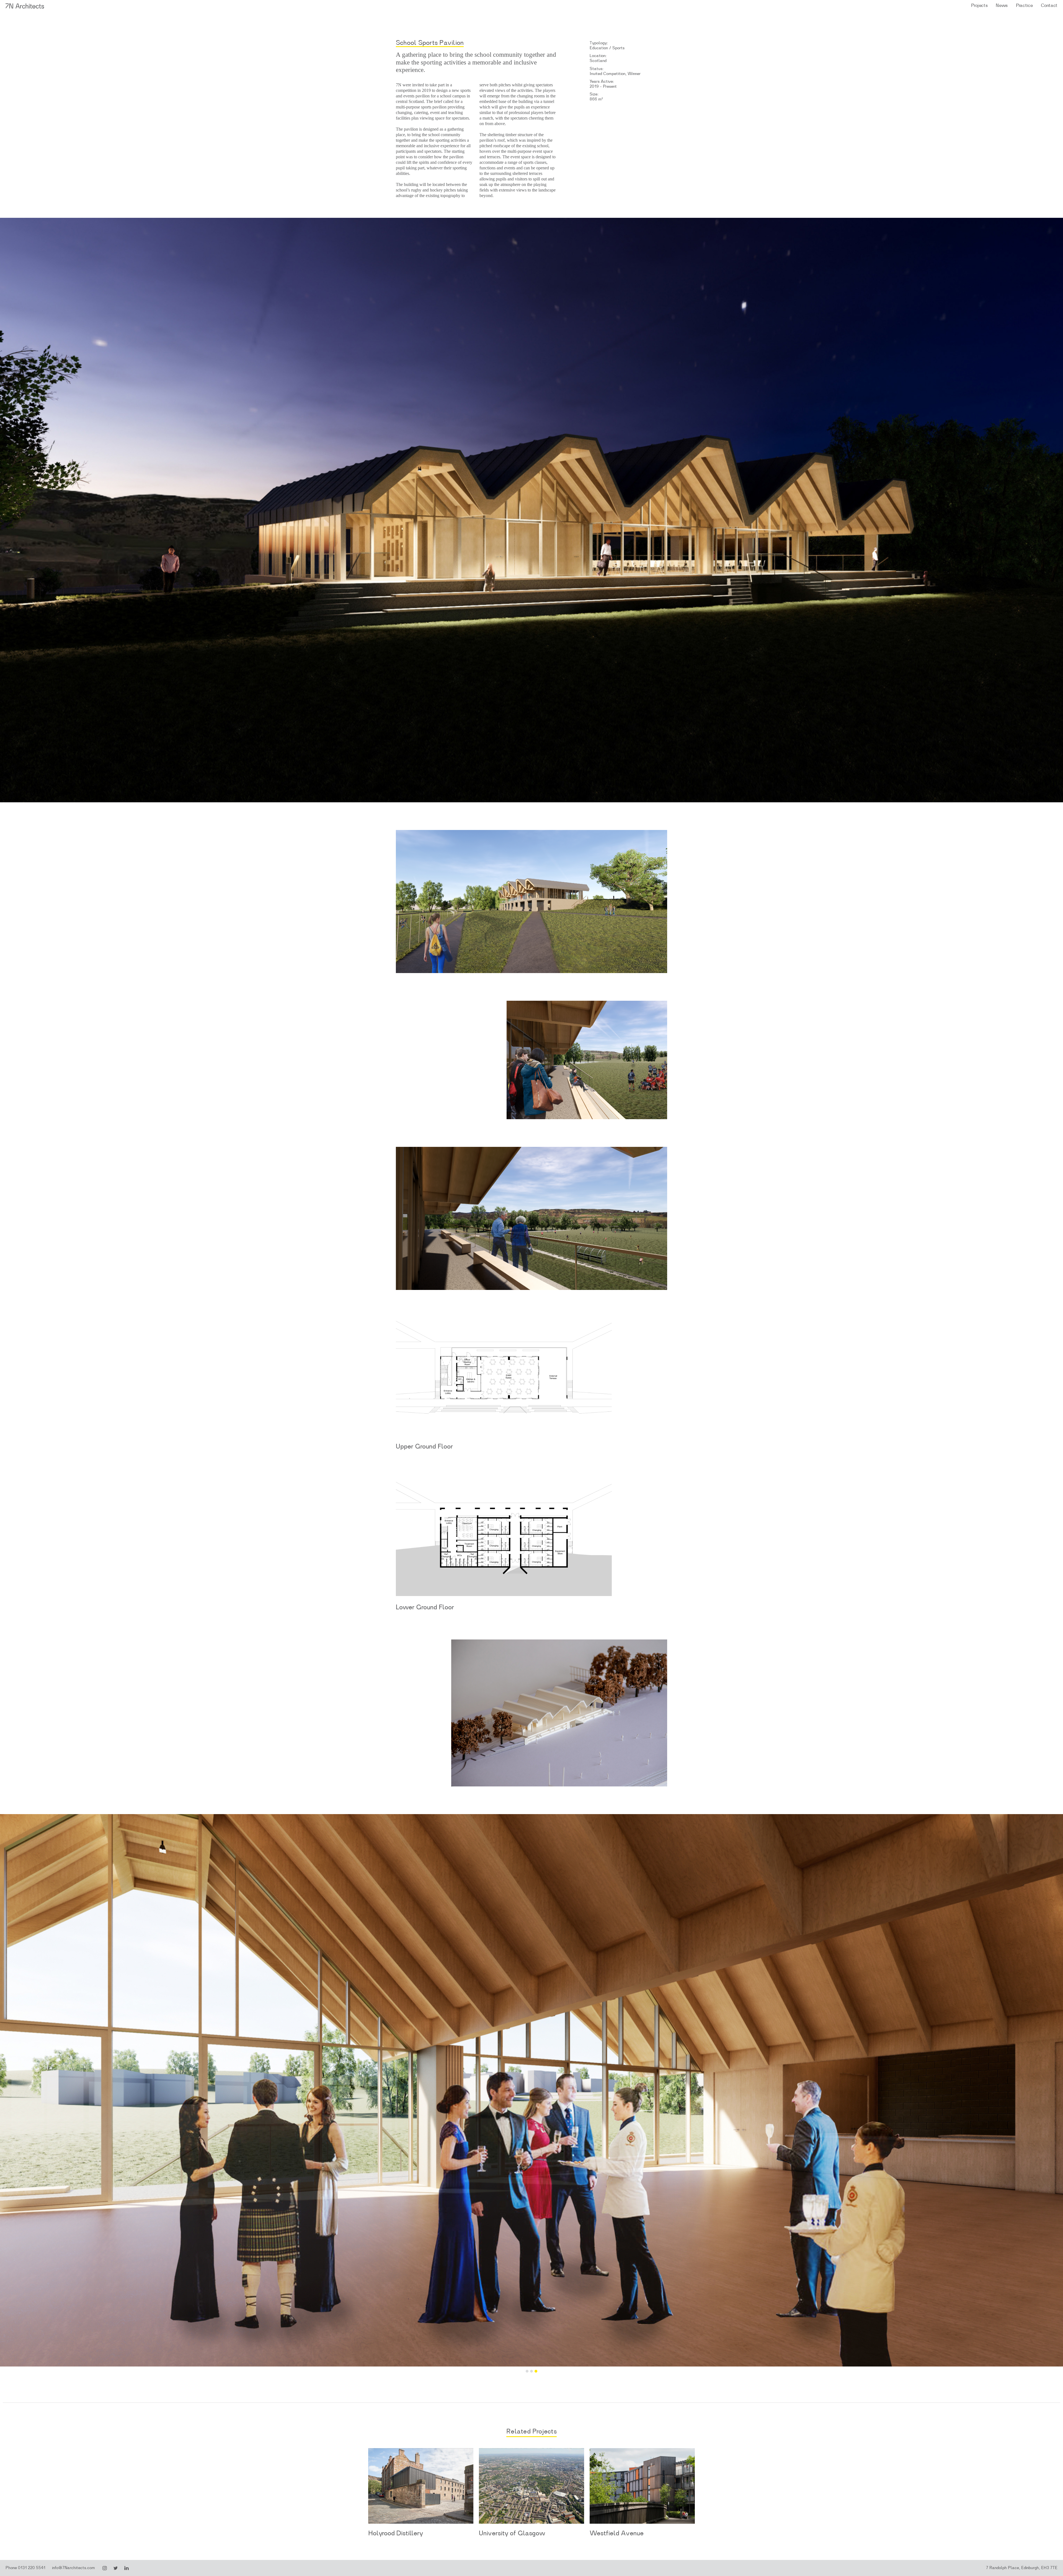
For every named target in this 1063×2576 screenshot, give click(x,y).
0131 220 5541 (32, 2568)
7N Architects (25, 6)
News (1002, 5)
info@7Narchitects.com (73, 2568)
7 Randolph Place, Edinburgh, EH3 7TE (1022, 2568)
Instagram (105, 2568)
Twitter (116, 2568)
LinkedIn (127, 2568)
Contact (1049, 5)
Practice (1024, 5)
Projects (979, 5)
